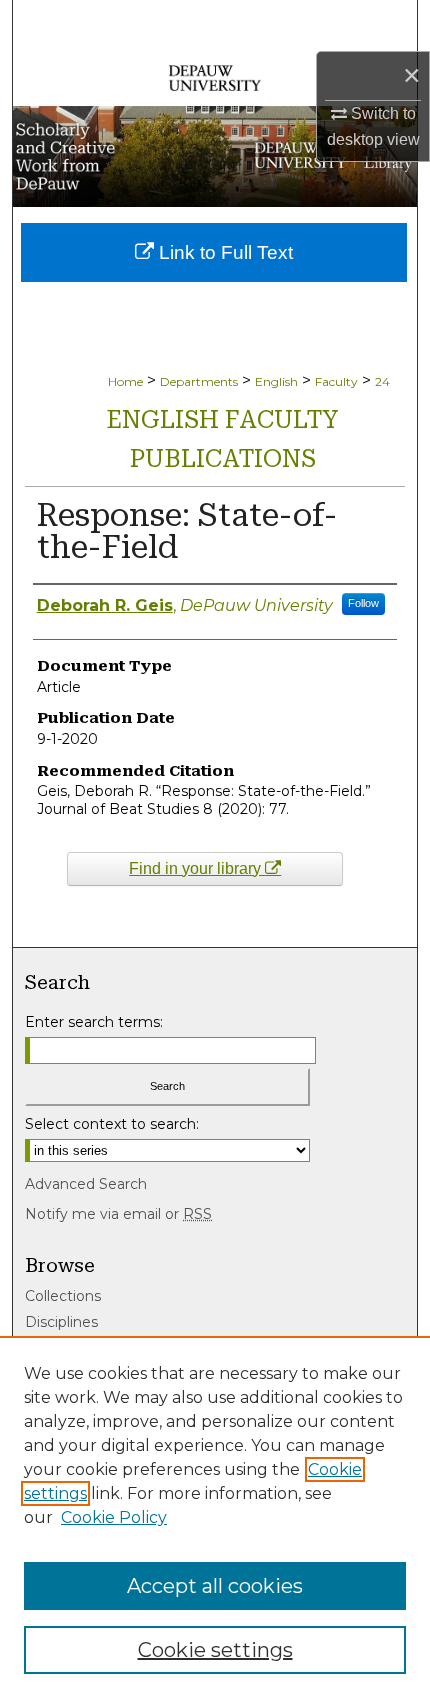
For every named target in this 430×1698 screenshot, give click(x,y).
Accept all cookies (215, 1586)
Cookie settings (215, 1650)
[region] (215, 1517)
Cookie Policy (114, 1517)
